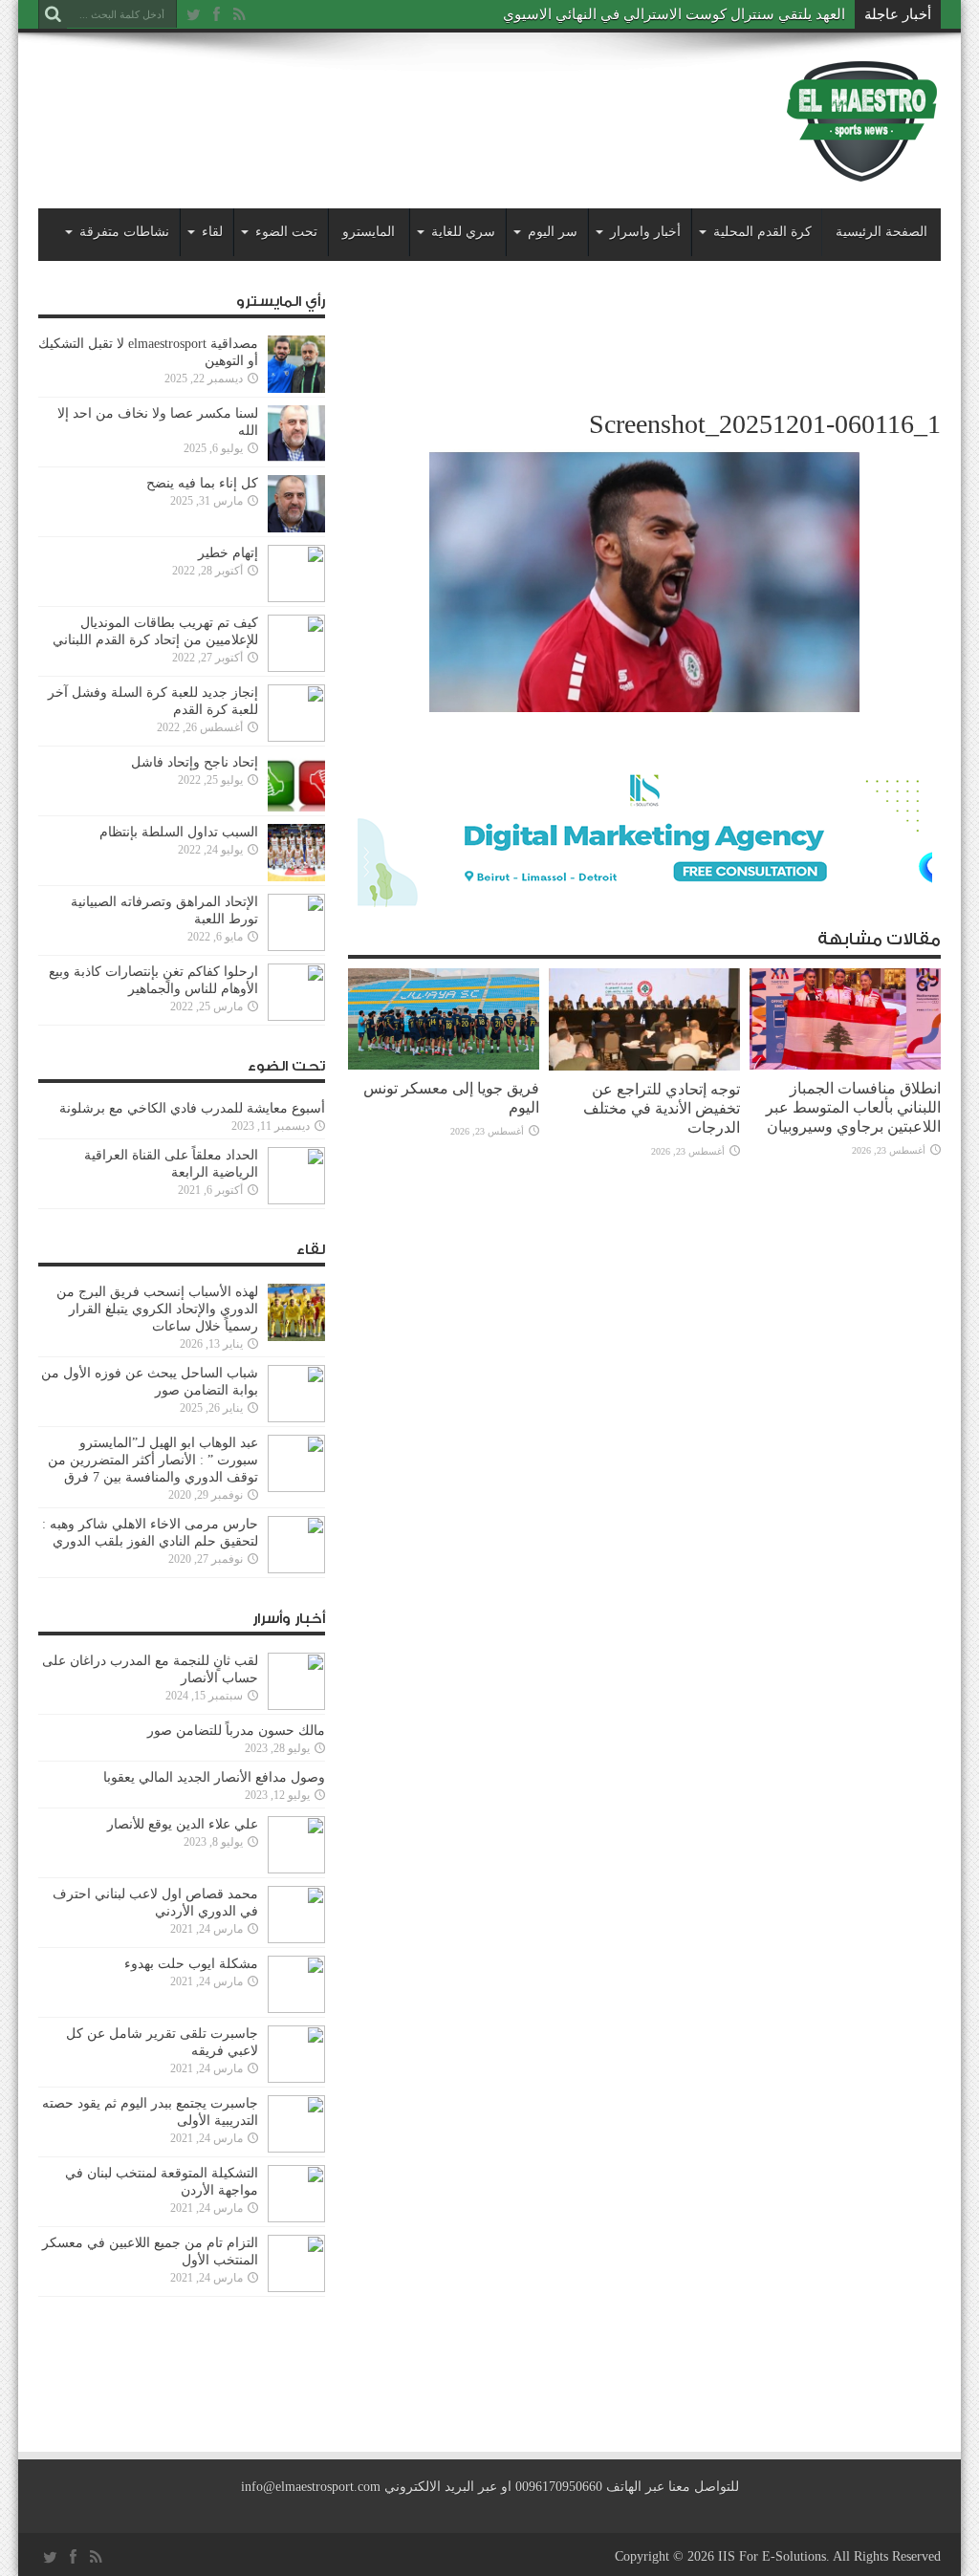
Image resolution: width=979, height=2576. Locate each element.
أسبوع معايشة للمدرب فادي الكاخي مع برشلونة (186, 1108)
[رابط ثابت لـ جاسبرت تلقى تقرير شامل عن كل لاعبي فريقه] (296, 2054)
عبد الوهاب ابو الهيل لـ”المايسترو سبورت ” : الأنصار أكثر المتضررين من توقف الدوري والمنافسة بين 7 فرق (153, 1460)
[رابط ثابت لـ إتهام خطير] (296, 574)
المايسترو (369, 232)
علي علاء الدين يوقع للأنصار (183, 1824)
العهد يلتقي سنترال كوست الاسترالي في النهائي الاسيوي (674, 14)
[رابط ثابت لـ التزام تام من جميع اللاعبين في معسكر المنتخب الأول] (296, 2263)
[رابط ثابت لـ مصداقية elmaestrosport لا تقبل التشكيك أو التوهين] (296, 364)
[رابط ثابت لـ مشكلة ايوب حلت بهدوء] (296, 1984)
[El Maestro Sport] (862, 120)
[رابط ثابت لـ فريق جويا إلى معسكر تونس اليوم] (444, 1019)
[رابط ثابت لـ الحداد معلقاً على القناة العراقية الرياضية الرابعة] (296, 1176)
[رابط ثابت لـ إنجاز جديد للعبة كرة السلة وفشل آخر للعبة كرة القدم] (296, 713)
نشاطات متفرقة (124, 232)
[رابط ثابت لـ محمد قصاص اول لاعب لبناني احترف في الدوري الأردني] (296, 1915)
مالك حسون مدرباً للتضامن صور (236, 1731)
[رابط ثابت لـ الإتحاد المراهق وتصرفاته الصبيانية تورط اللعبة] (296, 922)
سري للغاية (463, 232)
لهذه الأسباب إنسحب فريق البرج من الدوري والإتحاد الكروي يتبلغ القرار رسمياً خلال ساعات (157, 1309)
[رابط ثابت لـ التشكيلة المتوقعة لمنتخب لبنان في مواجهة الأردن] (296, 2194)
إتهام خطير (228, 553)
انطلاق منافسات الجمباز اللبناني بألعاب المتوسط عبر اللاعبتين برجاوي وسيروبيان (853, 1107)
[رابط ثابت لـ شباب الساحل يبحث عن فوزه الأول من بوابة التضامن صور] (296, 1394)
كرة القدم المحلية (762, 232)
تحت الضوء (286, 232)
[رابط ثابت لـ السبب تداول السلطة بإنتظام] (296, 853)
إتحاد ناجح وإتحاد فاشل (195, 762)
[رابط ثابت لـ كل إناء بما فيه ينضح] (296, 504)
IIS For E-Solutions (772, 2556)
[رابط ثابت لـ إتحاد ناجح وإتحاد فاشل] (296, 783)
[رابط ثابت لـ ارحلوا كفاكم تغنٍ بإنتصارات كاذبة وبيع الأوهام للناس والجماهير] (296, 992)
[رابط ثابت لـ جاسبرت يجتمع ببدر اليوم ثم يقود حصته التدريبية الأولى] (296, 2124)
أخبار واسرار (645, 232)
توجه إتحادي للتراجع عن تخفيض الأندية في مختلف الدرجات (662, 1108)
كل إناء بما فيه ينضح (202, 483)
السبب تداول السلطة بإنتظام (179, 832)
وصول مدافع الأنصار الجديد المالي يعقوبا (214, 1777)
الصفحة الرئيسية (881, 232)
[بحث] (53, 14)
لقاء (212, 232)
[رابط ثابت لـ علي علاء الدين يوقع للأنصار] (296, 1845)
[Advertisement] (386, 107)
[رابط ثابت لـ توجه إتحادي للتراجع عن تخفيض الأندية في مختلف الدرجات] (644, 1019)
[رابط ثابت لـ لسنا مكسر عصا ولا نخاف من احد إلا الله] (296, 434)
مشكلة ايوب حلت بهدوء (191, 1964)
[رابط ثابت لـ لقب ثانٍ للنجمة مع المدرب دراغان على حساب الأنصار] (296, 1681)
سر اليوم (553, 232)
